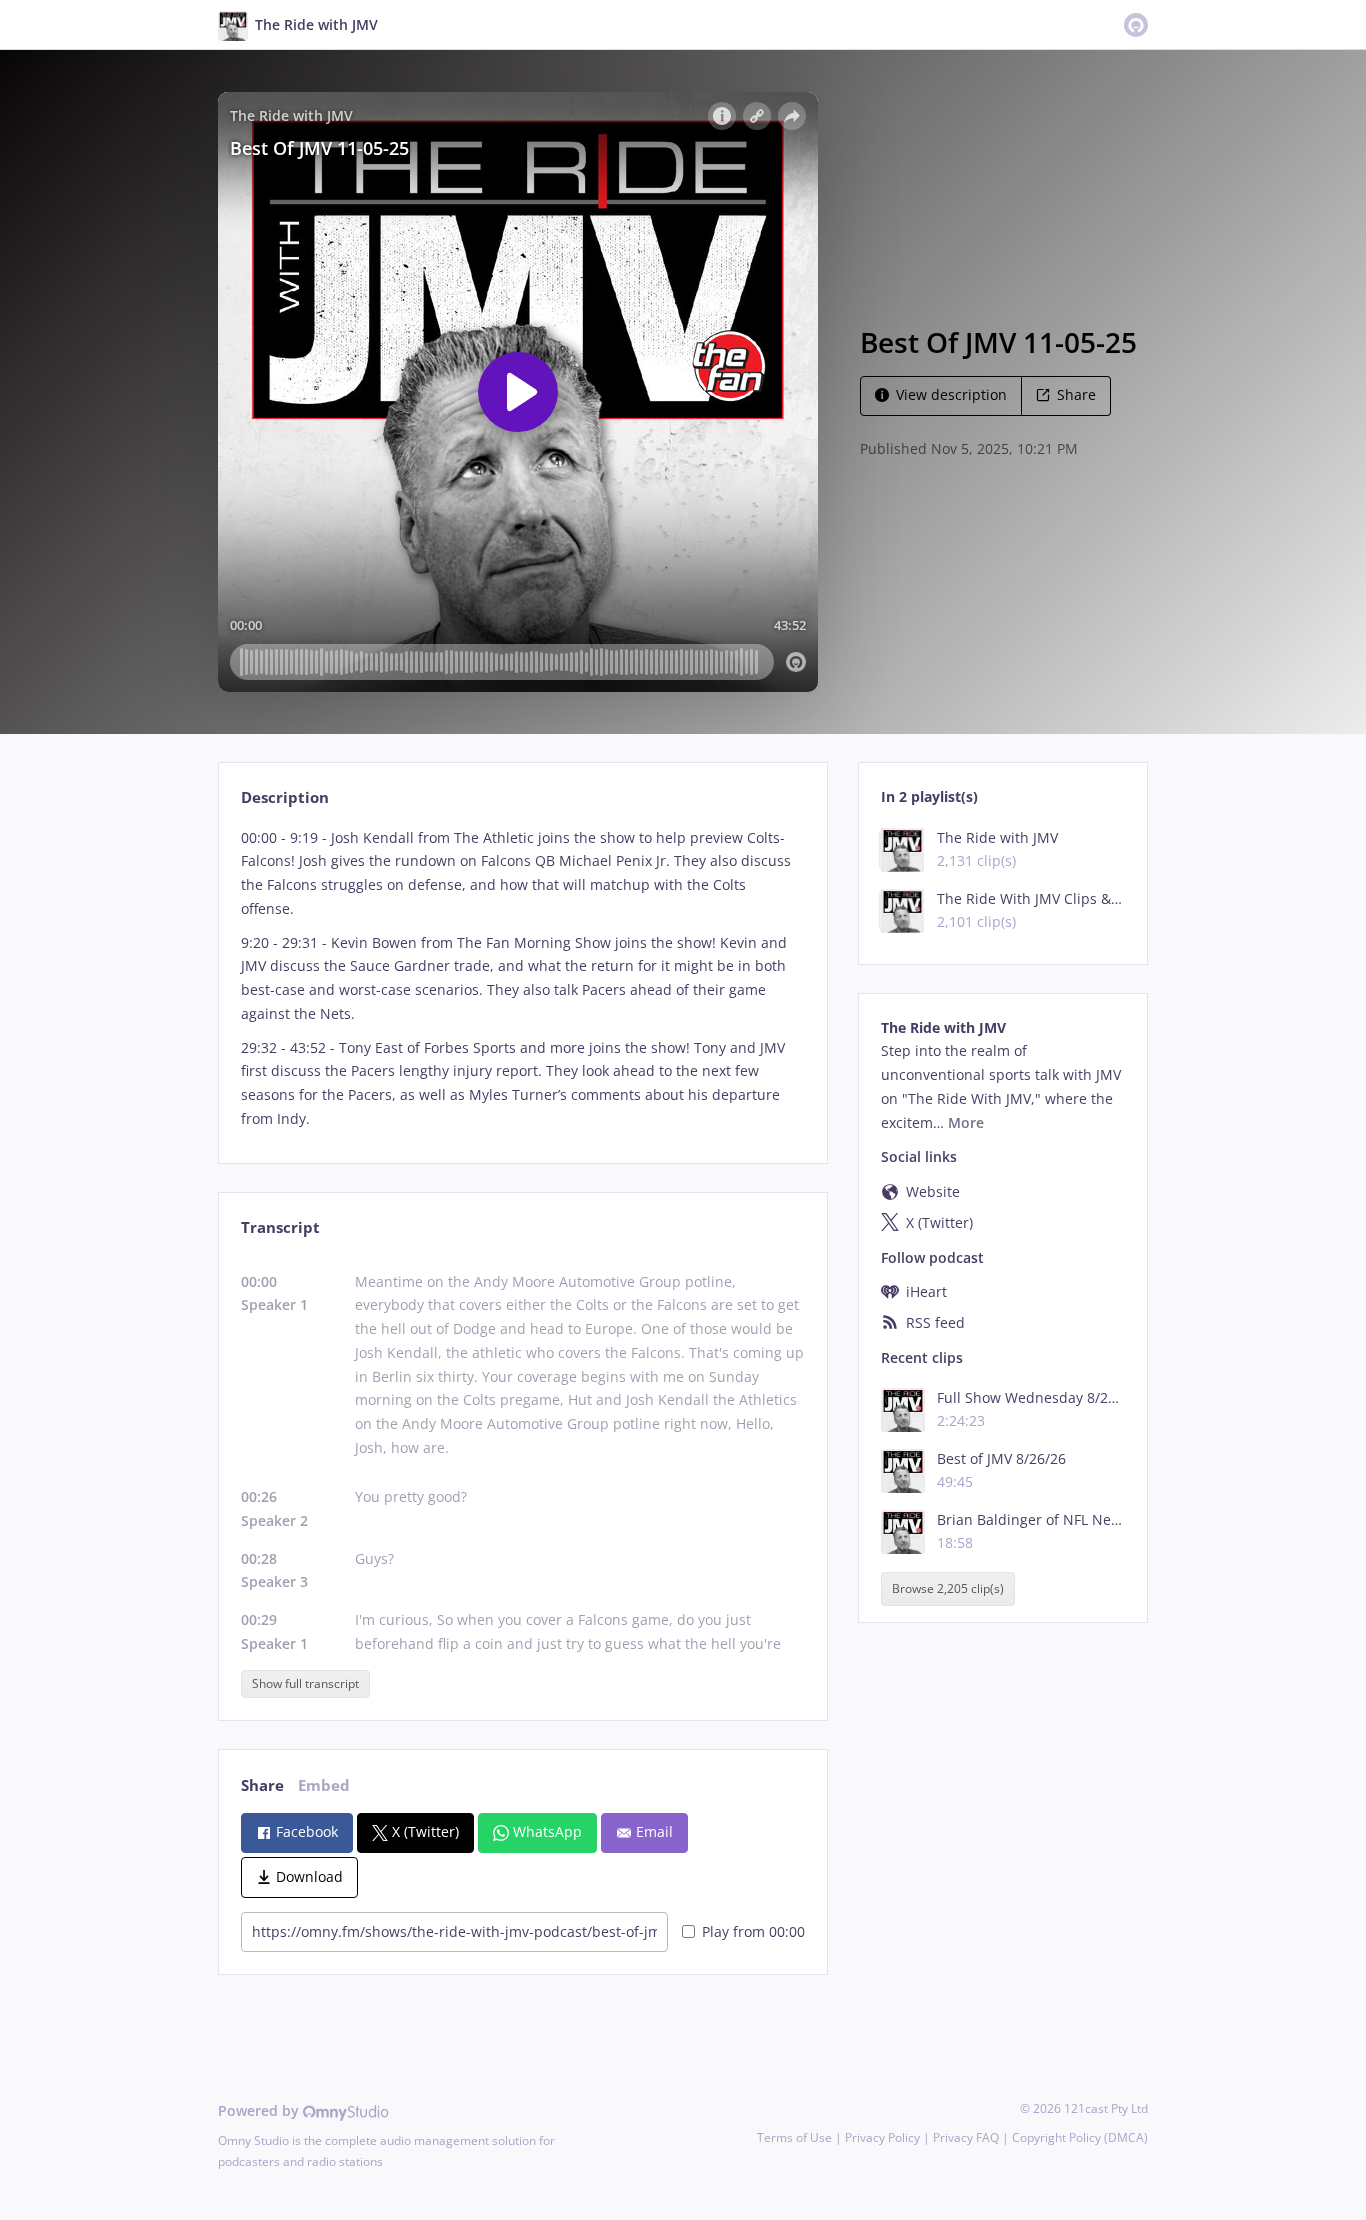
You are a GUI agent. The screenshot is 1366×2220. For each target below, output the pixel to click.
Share (1076, 394)
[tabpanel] (522, 978)
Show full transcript (305, 1683)
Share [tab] (262, 1785)
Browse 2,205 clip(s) (948, 1588)
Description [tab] (285, 797)
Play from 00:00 (753, 1931)
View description (951, 394)
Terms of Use (794, 2137)
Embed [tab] (324, 1785)
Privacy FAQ (966, 2137)
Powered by (260, 2110)
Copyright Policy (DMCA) (1080, 2137)
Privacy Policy (882, 2137)
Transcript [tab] (280, 1227)
